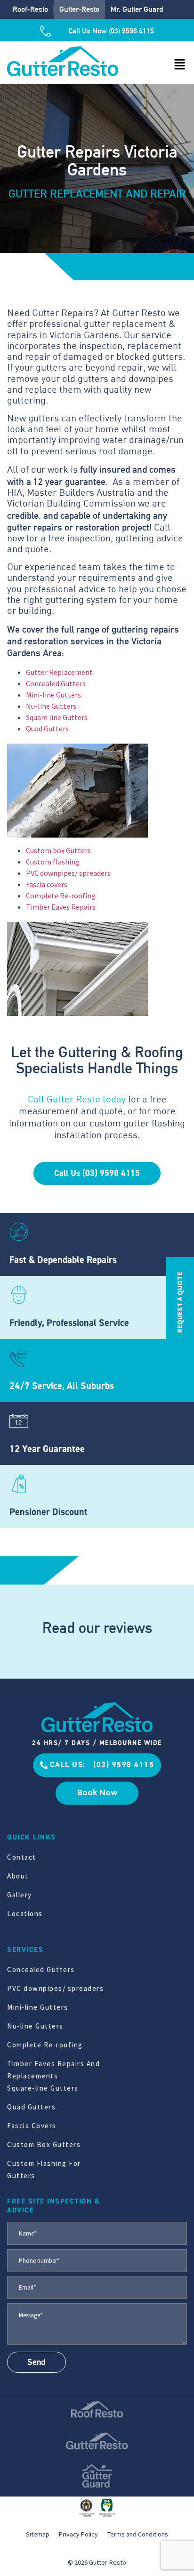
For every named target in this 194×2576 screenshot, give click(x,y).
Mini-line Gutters (53, 695)
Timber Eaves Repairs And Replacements (53, 2070)
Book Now (97, 1792)
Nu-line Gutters (51, 706)
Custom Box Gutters (44, 2144)
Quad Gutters (47, 729)
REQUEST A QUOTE (180, 1302)
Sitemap (38, 2534)
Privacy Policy (78, 2534)
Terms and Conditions (138, 2534)
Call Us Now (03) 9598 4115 (111, 31)
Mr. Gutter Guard (137, 9)
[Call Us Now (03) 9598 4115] (49, 31)
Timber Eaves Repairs (61, 907)
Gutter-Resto (79, 9)
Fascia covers (47, 884)
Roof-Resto (30, 9)
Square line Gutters (57, 717)
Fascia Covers (32, 2126)
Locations (25, 1914)
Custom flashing (53, 862)
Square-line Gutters (43, 2088)
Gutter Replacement (59, 672)
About (18, 1876)
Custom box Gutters (58, 850)
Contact (22, 1857)
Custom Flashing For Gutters (44, 2169)
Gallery (20, 1895)
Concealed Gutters (56, 683)
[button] (180, 65)
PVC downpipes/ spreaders (68, 873)
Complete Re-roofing (61, 896)
